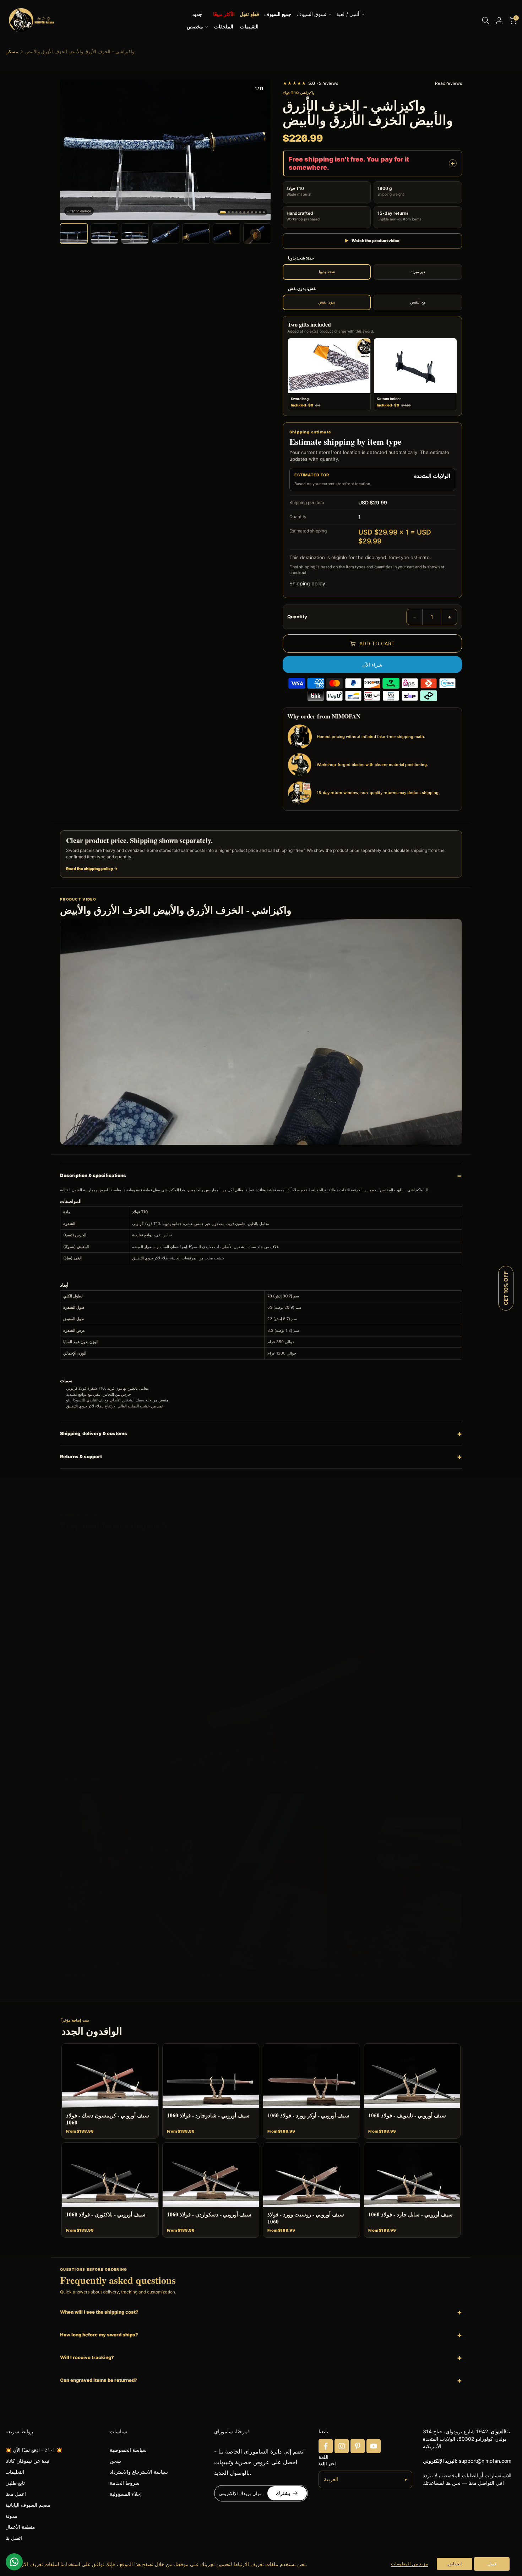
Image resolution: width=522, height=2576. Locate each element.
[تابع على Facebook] (326, 2446)
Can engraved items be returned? (99, 2380)
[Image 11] (264, 212)
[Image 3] (233, 212)
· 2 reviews (310, 83)
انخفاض (455, 2564)
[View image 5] (196, 234)
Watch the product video (372, 241)
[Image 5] (240, 212)
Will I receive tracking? (87, 2357)
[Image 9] (256, 212)
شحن (115, 2461)
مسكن (12, 52)
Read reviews (448, 83)
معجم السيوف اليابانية (28, 2505)
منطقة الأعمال (20, 2527)
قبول (492, 2564)
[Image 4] (236, 212)
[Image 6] (244, 212)
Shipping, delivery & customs (94, 1433)
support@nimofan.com (485, 2461)
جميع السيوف (278, 14)
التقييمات (249, 27)
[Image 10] (260, 212)
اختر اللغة (327, 2464)
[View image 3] (135, 234)
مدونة (11, 2516)
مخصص (195, 27)
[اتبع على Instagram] (342, 2446)
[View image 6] (227, 234)
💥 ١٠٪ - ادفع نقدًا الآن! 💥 (34, 2450)
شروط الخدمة (125, 2483)
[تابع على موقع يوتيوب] (374, 2446)
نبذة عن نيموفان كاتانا (27, 2461)
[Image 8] (252, 212)
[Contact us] (14, 2562)
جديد (197, 14)
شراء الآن (372, 665)
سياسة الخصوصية (128, 2450)
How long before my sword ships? (99, 2335)
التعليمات (15, 2472)
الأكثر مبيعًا (224, 14)
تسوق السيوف (311, 14)
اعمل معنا (16, 2494)
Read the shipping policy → (92, 869)
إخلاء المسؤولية (126, 2494)
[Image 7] (248, 212)
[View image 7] (257, 234)
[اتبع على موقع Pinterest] (358, 2446)
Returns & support (81, 1456)
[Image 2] (229, 212)
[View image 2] (104, 234)
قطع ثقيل (249, 14)
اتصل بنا (14, 2538)
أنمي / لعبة (348, 14)
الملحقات (224, 27)
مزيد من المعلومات (409, 2564)
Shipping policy (307, 583)
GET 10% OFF (506, 1288)
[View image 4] (165, 234)
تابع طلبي (15, 2483)
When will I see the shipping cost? (99, 2312)
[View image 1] (74, 234)
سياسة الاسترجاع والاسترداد (139, 2472)
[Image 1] (223, 212)
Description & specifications (93, 1175)
